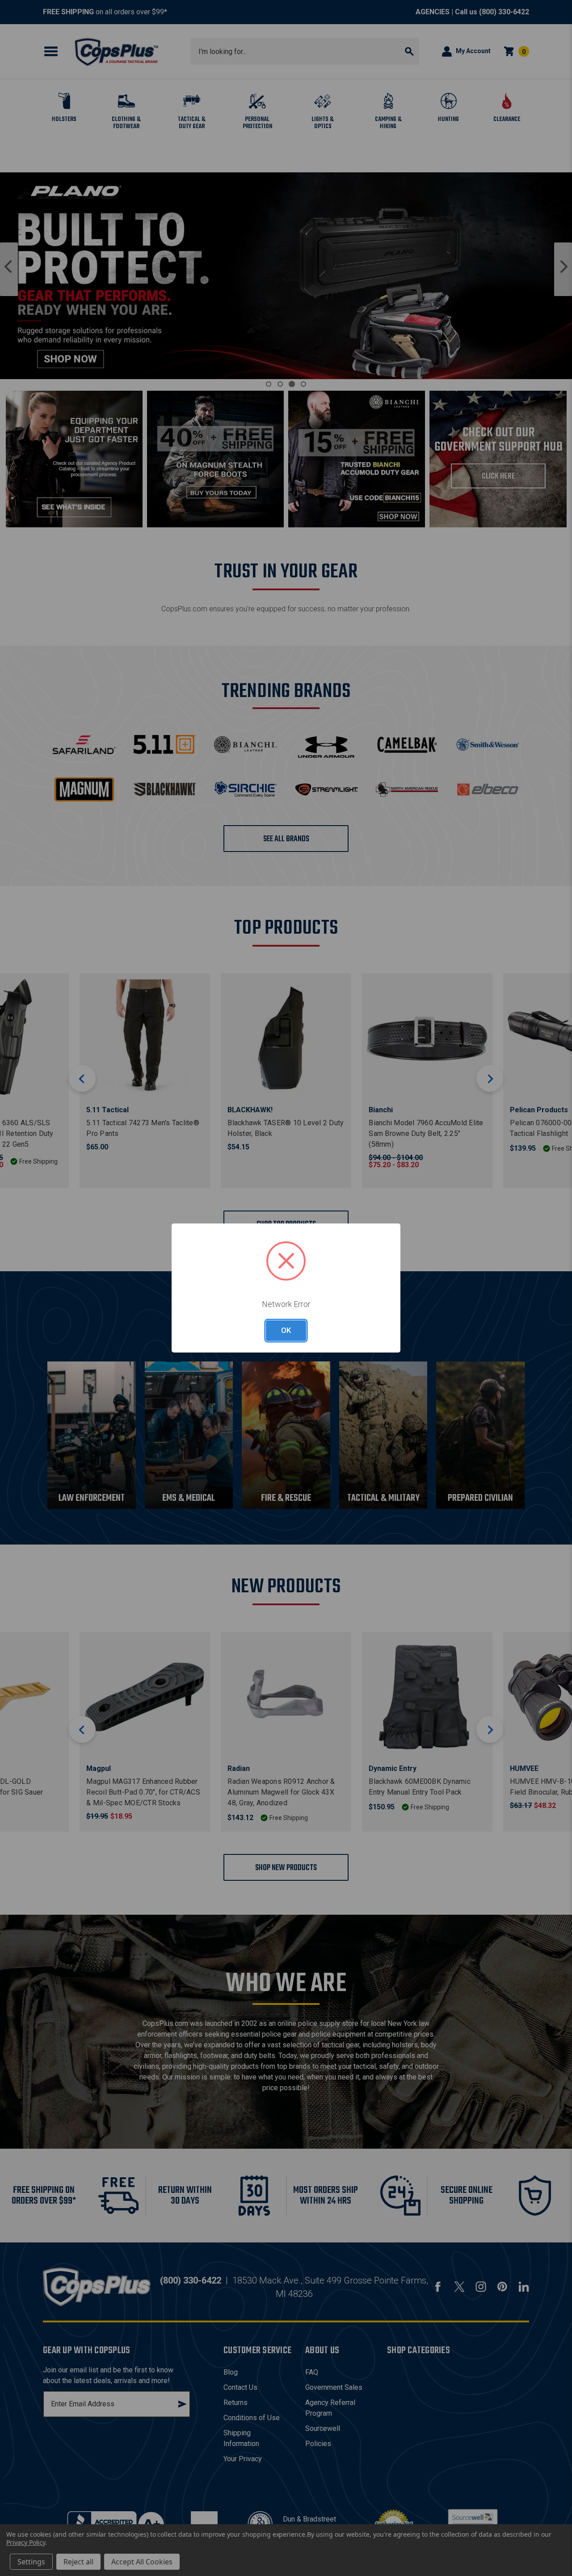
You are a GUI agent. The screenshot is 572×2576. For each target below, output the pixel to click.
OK (286, 1330)
